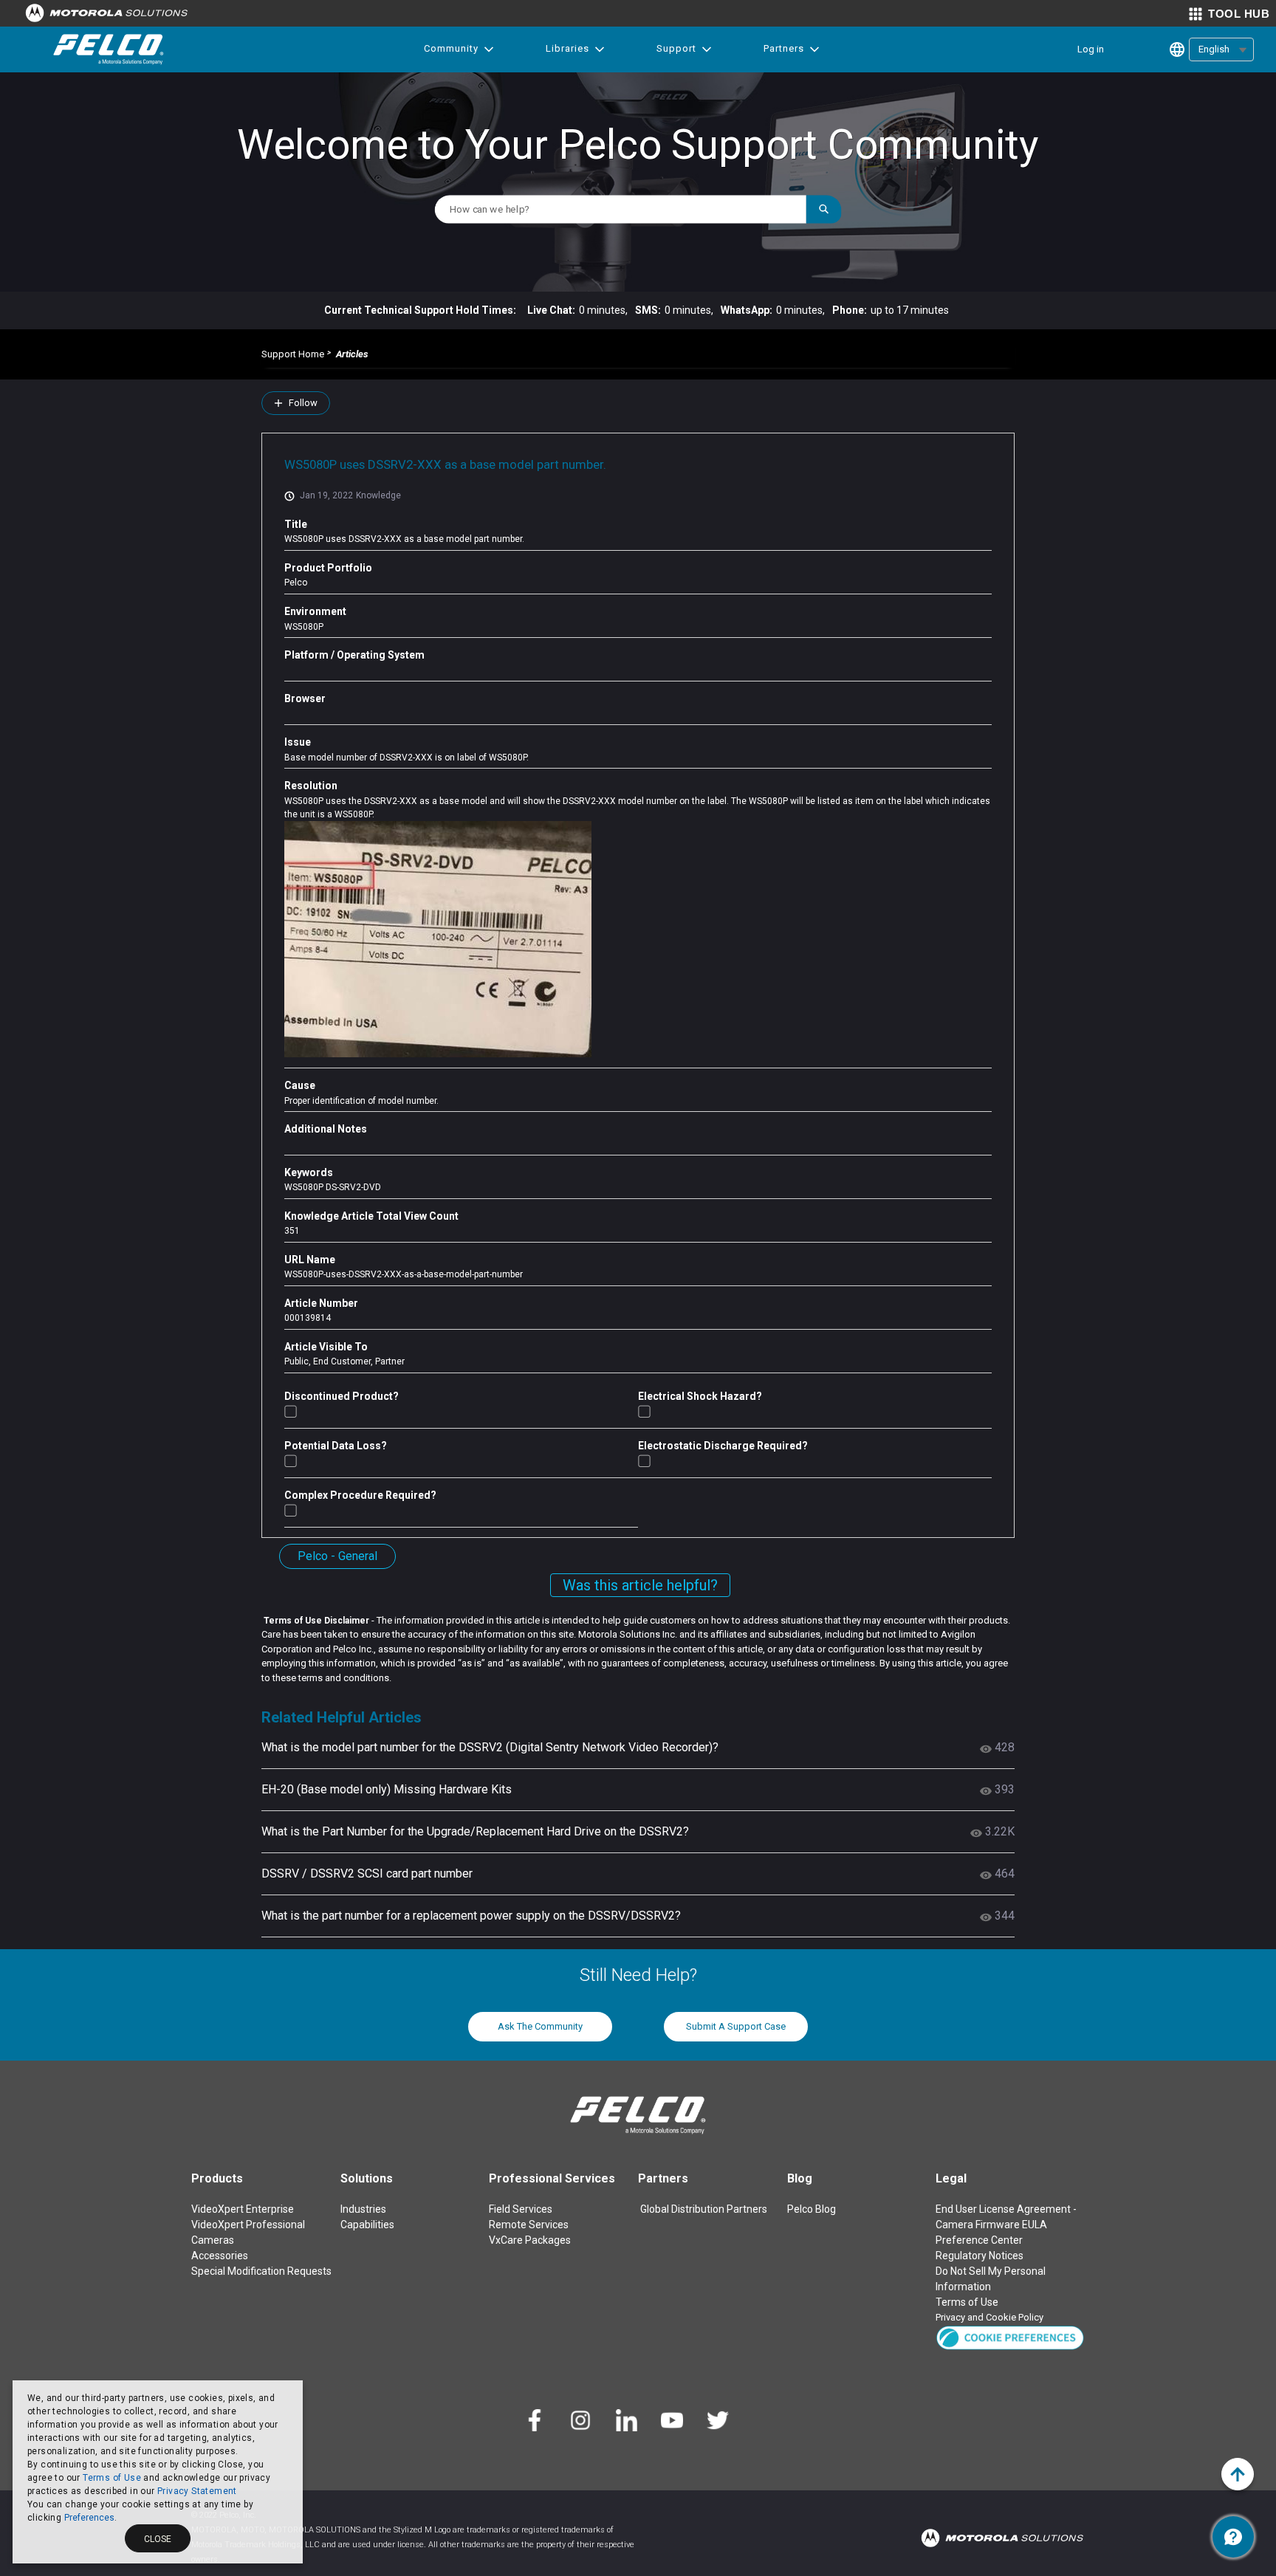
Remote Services (529, 2225)
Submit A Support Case (736, 2026)
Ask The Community (540, 2026)
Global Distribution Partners (704, 2209)
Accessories (220, 2256)
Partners (784, 48)
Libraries (567, 48)
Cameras (213, 2240)
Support (676, 48)
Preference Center (979, 2240)
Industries (363, 2209)
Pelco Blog (812, 2209)
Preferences (89, 2518)
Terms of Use (112, 2478)
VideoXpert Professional (248, 2225)
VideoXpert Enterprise (243, 2209)
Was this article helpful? (640, 1585)
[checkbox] (291, 1411)
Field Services (521, 2209)
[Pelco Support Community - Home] (109, 49)
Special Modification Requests (261, 2271)
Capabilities (367, 2225)
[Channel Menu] (1233, 2537)
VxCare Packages (530, 2240)
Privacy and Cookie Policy (989, 2317)
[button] (1010, 2337)
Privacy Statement (197, 2491)
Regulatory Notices (980, 2256)
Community (451, 48)
